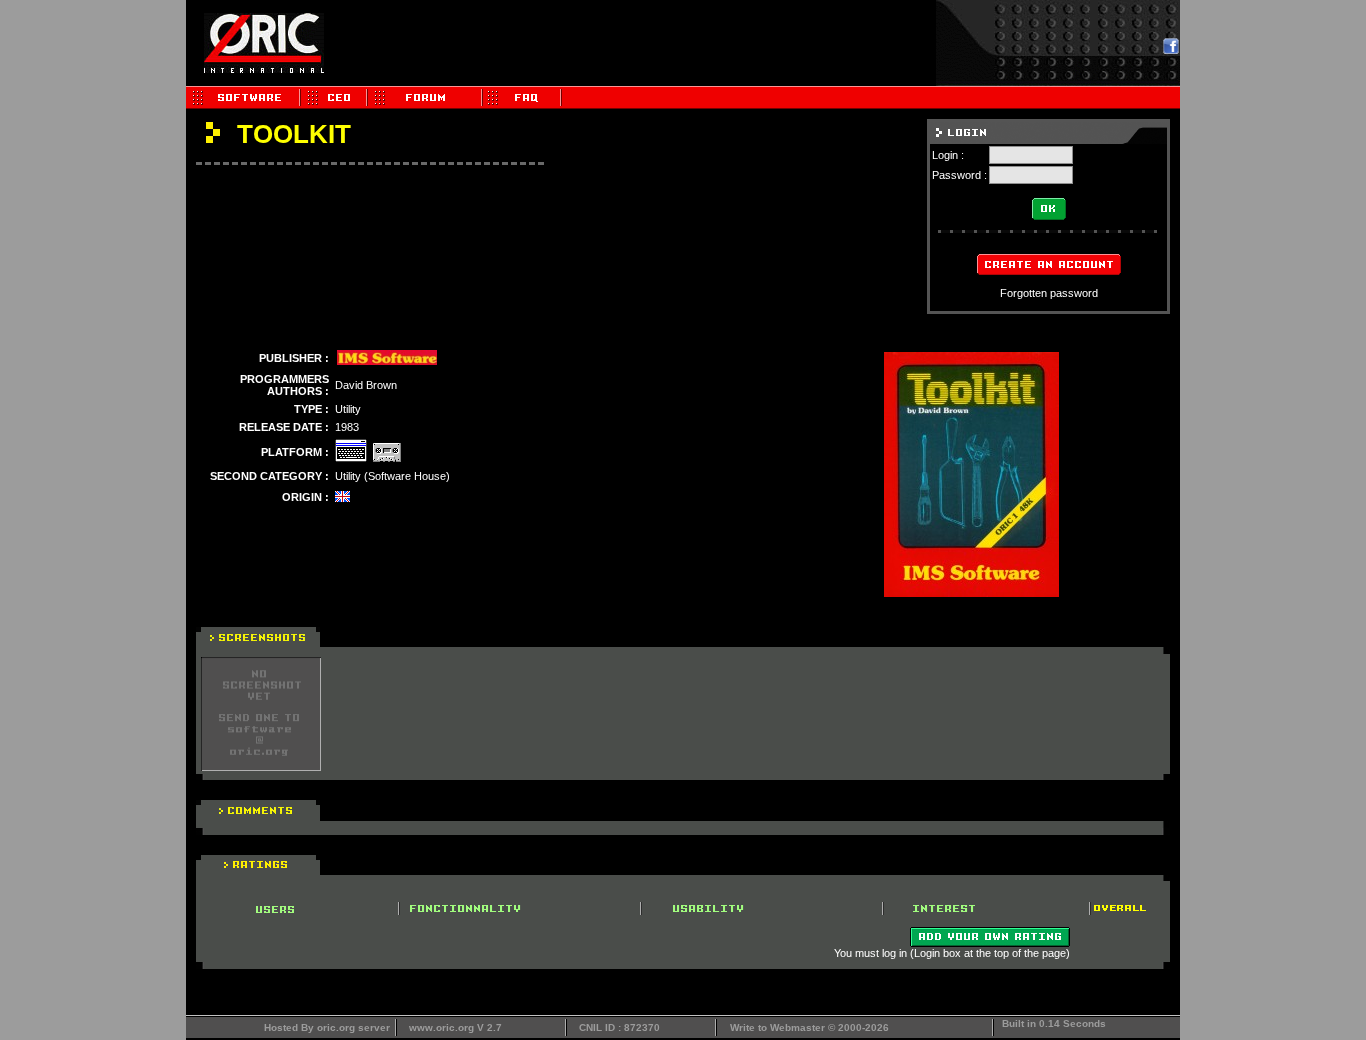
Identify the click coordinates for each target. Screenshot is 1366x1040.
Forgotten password (1049, 293)
